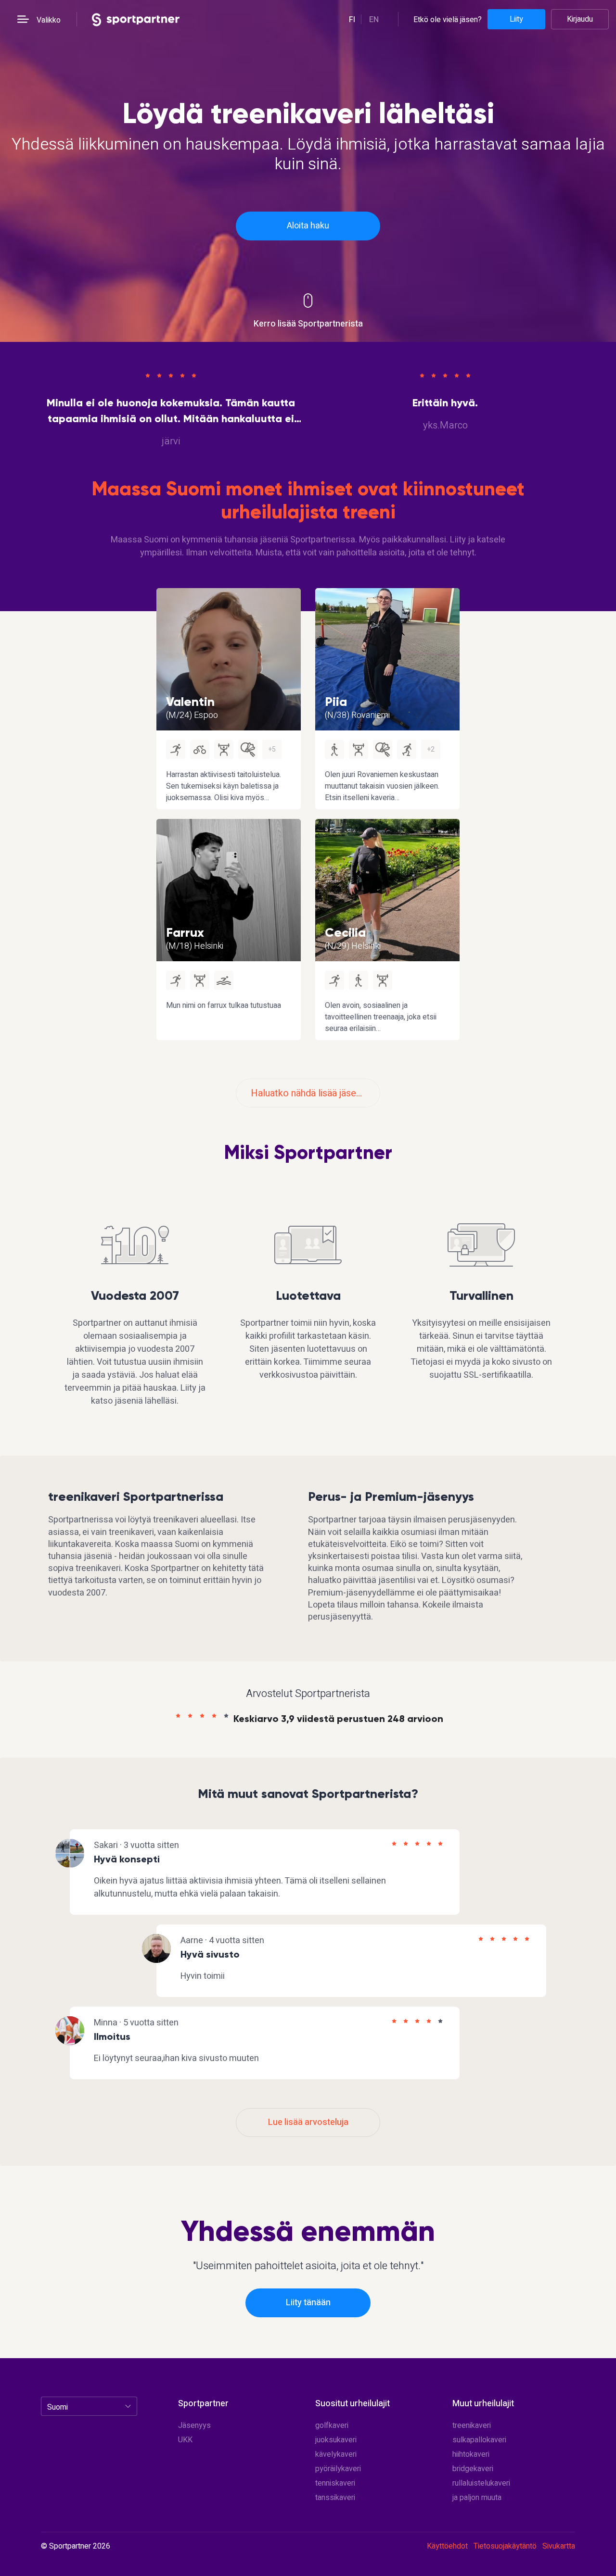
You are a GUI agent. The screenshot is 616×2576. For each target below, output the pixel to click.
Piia (336, 702)
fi (352, 20)
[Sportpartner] (136, 19)
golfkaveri (332, 2425)
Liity (516, 19)
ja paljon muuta (477, 2498)
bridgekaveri (473, 2469)
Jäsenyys (194, 2425)
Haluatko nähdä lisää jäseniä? (312, 1093)
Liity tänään (308, 2303)
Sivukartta (559, 2546)
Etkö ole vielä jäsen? (448, 19)
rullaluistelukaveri (481, 2483)
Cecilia (345, 932)
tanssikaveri (335, 2498)
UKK (185, 2440)
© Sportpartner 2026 (76, 2547)
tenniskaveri (335, 2483)
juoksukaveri (336, 2440)
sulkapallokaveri (479, 2440)
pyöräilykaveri (338, 2469)
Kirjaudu (580, 19)
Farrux (185, 932)
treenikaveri (472, 2425)
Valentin (190, 702)
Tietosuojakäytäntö (505, 2546)
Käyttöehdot (447, 2546)
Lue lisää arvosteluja (308, 2122)
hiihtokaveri (471, 2454)
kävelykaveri (336, 2454)
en (374, 20)
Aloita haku (308, 226)
